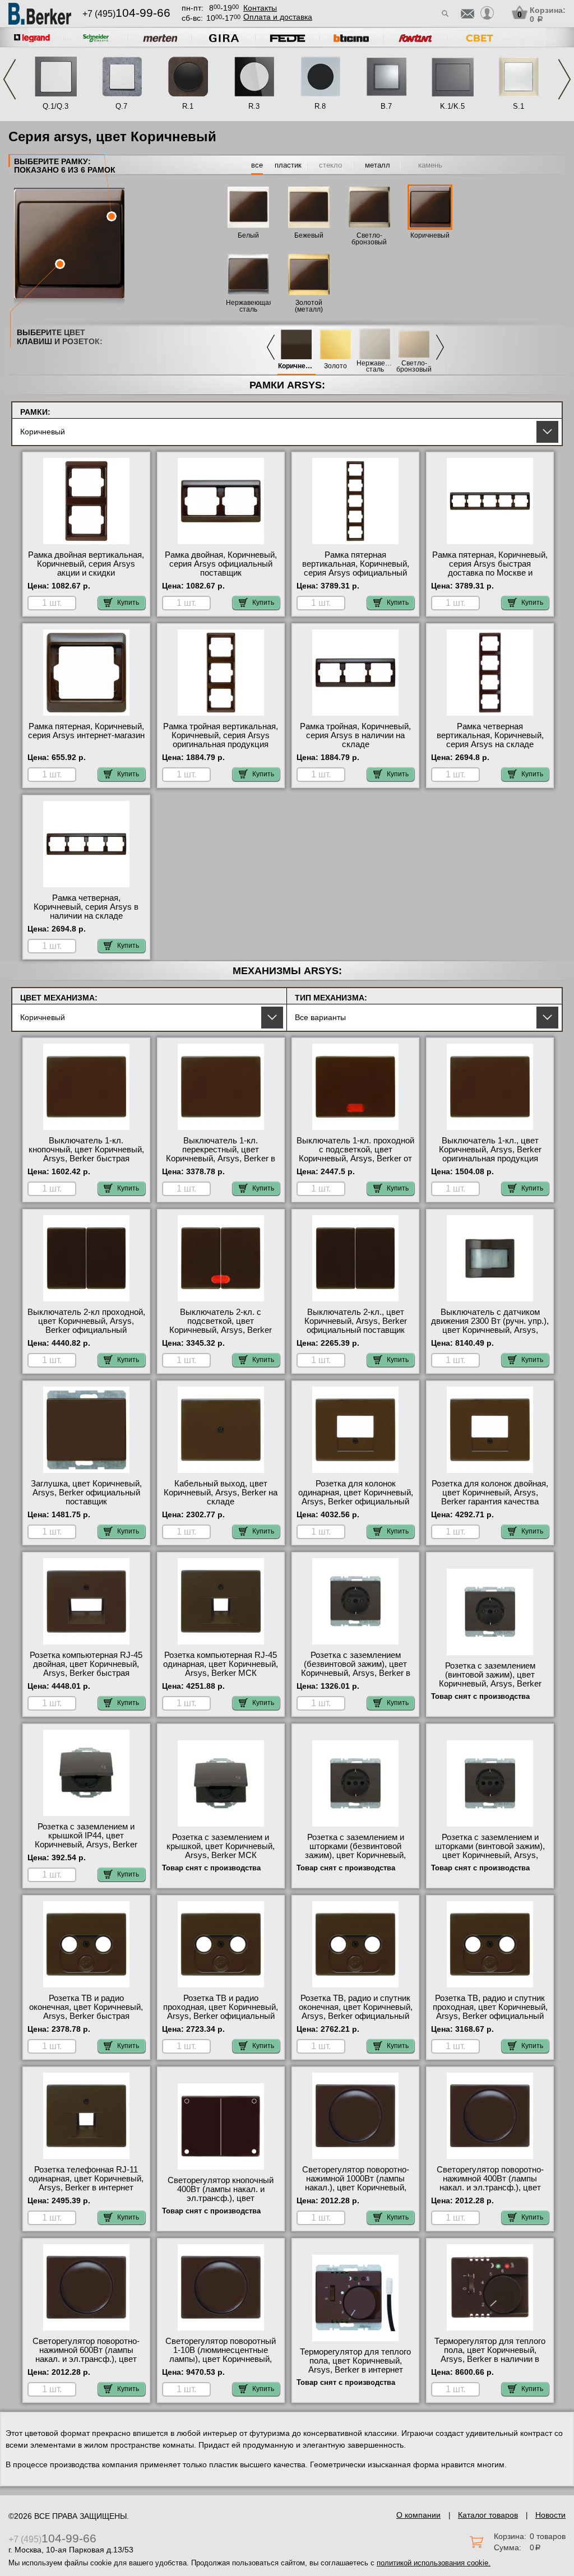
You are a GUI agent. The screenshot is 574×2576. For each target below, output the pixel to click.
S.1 (519, 106)
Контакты (260, 8)
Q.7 (121, 106)
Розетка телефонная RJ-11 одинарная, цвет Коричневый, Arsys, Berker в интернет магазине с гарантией (86, 2183)
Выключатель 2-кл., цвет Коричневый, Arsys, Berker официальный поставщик (356, 1321)
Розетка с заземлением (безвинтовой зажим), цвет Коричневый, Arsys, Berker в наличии (356, 1669)
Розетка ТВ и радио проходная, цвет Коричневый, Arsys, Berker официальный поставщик (221, 2012)
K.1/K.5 (452, 106)
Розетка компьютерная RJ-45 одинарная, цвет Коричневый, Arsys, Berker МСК (221, 1664)
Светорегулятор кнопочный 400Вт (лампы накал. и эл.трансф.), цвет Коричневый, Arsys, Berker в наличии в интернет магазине (221, 2198)
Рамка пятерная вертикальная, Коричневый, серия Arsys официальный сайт (356, 568)
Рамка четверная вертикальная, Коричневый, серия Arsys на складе (490, 735)
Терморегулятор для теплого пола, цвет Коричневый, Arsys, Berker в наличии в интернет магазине (490, 2355)
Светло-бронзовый (414, 367)
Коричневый (430, 235)
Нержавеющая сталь (375, 367)
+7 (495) (126, 14)
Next (564, 79)
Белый (248, 235)
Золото (335, 366)
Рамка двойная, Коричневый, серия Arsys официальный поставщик (221, 564)
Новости (550, 2515)
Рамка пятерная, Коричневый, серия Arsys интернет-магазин (86, 731)
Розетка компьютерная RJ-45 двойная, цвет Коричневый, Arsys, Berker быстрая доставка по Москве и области (86, 1673)
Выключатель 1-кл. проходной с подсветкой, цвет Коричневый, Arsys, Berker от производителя (355, 1154)
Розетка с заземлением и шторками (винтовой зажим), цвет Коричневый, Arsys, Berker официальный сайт (490, 1851)
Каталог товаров (488, 2515)
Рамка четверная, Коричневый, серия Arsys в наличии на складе (86, 907)
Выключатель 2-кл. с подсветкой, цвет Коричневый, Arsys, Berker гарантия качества (221, 1326)
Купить (128, 603)
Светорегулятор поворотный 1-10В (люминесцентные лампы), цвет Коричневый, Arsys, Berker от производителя (221, 2359)
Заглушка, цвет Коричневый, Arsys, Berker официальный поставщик (86, 1493)
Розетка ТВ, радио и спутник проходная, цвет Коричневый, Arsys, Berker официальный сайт (490, 2012)
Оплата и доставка (278, 17)
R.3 (254, 106)
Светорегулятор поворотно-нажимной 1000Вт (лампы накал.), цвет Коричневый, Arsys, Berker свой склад (356, 2183)
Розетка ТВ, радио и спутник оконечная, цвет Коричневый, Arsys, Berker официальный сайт (356, 2012)
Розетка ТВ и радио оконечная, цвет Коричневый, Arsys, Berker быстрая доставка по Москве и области (86, 2016)
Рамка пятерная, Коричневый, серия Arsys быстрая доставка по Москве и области (490, 568)
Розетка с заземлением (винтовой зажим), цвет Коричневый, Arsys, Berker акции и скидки (490, 1679)
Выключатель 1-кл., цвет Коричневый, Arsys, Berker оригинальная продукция (490, 1150)
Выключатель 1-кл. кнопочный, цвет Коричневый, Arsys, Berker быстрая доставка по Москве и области (86, 1159)
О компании (418, 2515)
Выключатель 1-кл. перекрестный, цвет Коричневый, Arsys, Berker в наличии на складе (221, 1154)
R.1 (188, 106)
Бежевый (309, 235)
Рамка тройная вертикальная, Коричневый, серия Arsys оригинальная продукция (221, 735)
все (257, 165)
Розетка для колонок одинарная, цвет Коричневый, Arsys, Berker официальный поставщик (356, 1497)
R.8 (320, 106)
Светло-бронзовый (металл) (369, 242)
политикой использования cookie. (434, 2563)
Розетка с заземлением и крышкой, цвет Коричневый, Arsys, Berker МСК (221, 1846)
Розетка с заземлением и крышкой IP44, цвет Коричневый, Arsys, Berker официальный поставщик (86, 1840)
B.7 (386, 106)
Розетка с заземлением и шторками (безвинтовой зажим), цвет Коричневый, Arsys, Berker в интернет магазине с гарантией (355, 1855)
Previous (10, 79)
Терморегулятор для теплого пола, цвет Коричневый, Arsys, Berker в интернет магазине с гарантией (355, 2365)
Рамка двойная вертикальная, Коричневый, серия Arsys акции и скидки (86, 564)
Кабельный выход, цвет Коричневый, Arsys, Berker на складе (221, 1493)
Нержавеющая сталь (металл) (249, 309)
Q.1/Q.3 (55, 106)
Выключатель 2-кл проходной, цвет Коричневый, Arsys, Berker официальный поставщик (86, 1326)
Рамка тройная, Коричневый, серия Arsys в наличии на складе (355, 735)
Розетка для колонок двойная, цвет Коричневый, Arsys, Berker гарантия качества (490, 1493)
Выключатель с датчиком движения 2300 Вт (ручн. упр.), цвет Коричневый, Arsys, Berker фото (490, 1326)
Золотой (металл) (309, 306)
